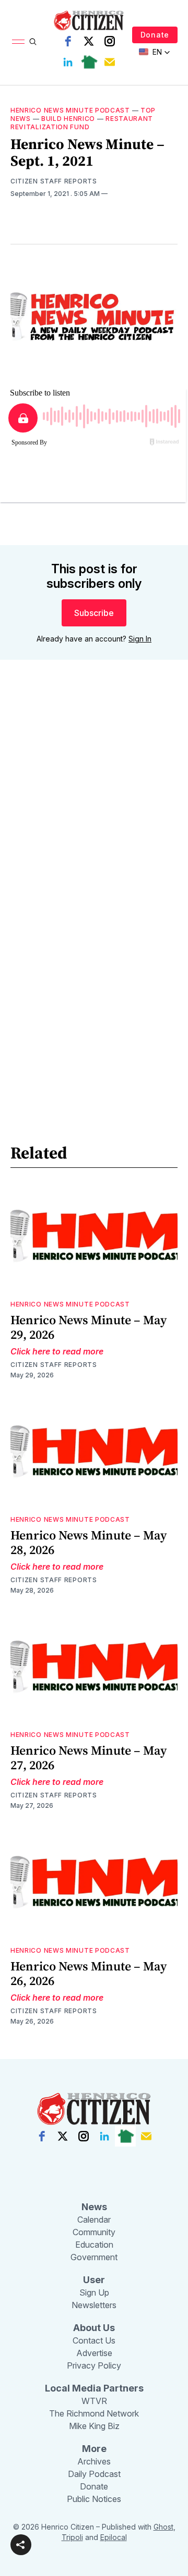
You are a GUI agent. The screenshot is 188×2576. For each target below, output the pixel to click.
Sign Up (94, 2292)
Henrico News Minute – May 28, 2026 (89, 1542)
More (94, 2449)
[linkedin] (68, 62)
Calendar (94, 2220)
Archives (94, 2461)
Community (94, 2232)
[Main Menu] (18, 42)
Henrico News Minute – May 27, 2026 (89, 1758)
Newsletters (94, 2305)
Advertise (94, 2353)
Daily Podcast (94, 2474)
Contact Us (94, 2340)
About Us (94, 2328)
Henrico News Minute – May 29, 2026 (89, 1327)
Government (94, 2257)
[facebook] (68, 41)
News (94, 2207)
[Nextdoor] (89, 62)
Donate (155, 35)
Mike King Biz (94, 2426)
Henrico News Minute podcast (70, 110)
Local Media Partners (94, 2388)
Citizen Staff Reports (54, 181)
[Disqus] (94, 817)
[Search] (33, 42)
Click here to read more (57, 1351)
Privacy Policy (94, 2365)
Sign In (140, 639)
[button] (21, 2545)
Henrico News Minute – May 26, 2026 (89, 1973)
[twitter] (89, 41)
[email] (110, 62)
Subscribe (94, 613)
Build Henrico (68, 119)
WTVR (94, 2401)
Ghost (163, 2527)
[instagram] (110, 41)
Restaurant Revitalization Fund (82, 123)
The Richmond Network (94, 2413)
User (94, 2280)
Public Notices (94, 2499)
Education (94, 2245)
